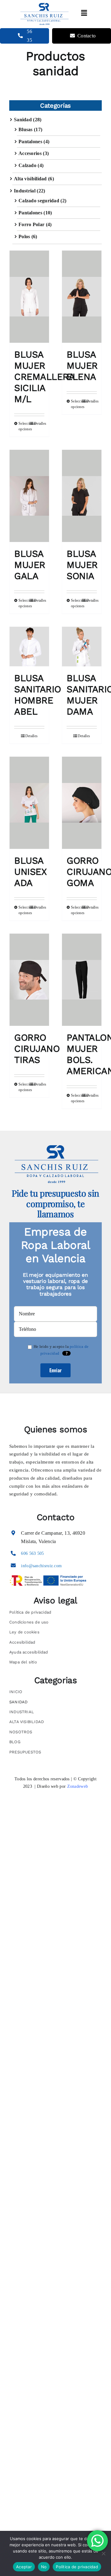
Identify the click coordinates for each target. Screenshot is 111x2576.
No (44, 2567)
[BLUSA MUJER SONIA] (82, 496)
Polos (24, 237)
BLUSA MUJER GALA (30, 565)
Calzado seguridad (39, 201)
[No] (103, 2553)
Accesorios (30, 153)
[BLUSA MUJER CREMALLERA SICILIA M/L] (29, 297)
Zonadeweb (78, 1786)
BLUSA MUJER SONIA (82, 565)
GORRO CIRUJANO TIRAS (37, 1049)
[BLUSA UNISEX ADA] (29, 803)
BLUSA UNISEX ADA (30, 872)
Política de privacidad (77, 2567)
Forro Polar (31, 224)
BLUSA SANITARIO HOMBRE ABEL (38, 695)
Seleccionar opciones (24, 426)
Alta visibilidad (30, 179)
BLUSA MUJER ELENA (82, 366)
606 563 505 (32, 1553)
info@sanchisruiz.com (41, 1566)
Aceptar (24, 2567)
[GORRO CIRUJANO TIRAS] (29, 980)
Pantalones (30, 142)
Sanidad (23, 120)
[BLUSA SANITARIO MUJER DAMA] (82, 647)
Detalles (39, 424)
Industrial (25, 191)
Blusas (26, 129)
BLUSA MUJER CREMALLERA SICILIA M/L (44, 377)
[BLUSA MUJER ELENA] (82, 297)
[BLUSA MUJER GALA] (29, 496)
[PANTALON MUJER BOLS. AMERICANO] (82, 980)
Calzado (27, 165)
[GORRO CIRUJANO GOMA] (82, 803)
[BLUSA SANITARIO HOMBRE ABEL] (29, 647)
